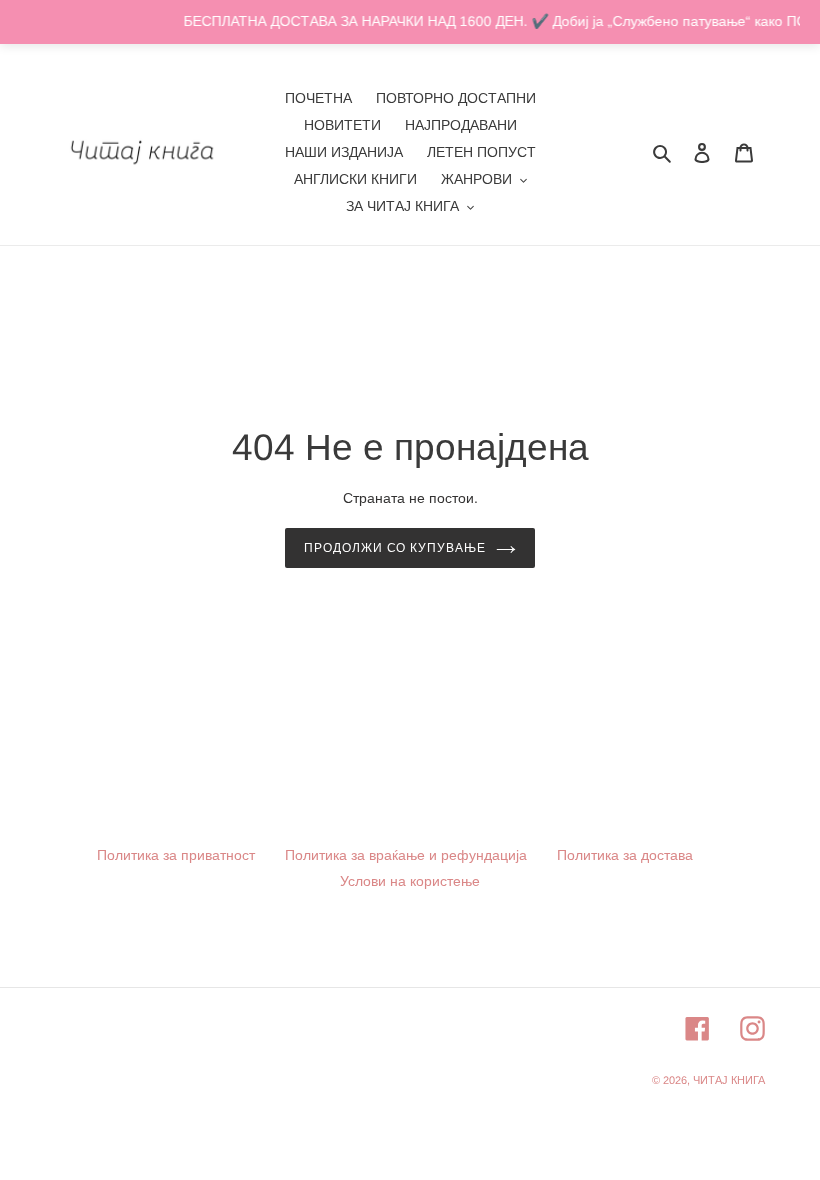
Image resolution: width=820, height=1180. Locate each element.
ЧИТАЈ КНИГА (729, 1080)
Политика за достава (625, 855)
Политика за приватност (176, 855)
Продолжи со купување (395, 548)
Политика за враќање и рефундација (406, 855)
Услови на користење (410, 881)
